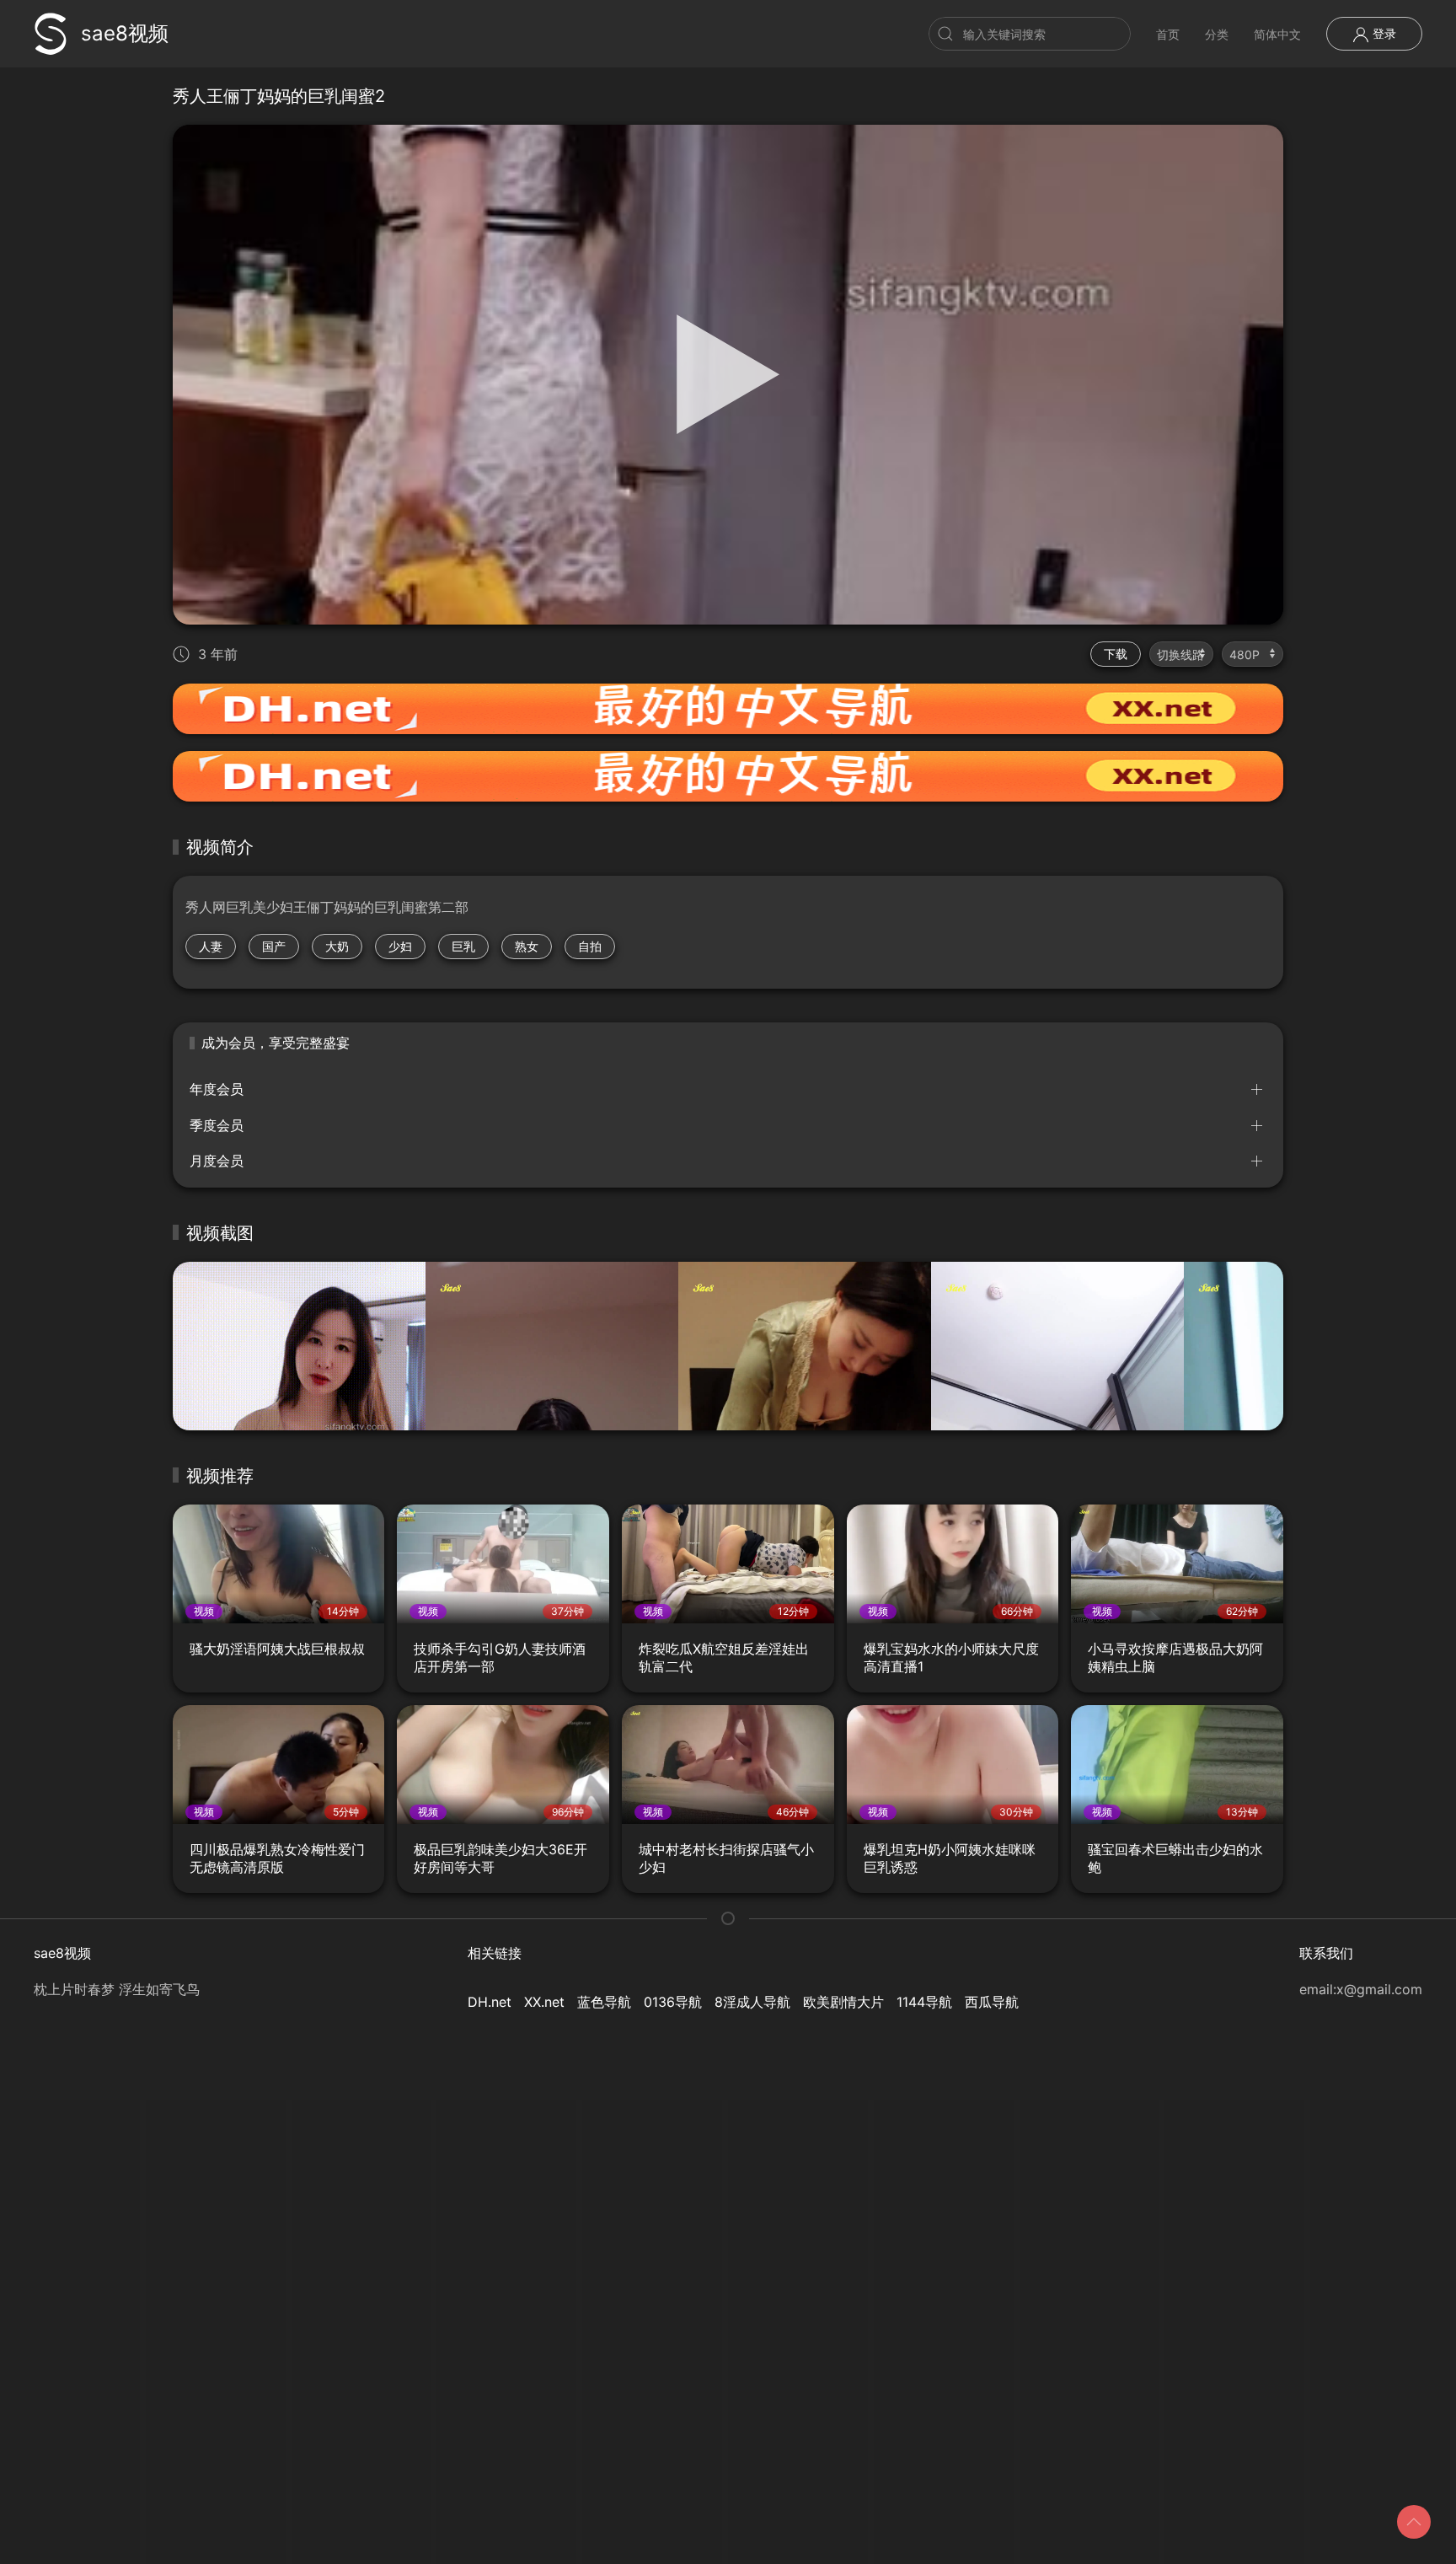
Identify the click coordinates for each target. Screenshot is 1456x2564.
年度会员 (217, 1089)
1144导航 (924, 2002)
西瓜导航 (992, 2002)
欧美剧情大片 (843, 2002)
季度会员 (217, 1125)
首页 (1168, 34)
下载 (1116, 654)
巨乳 (463, 946)
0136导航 (673, 2002)
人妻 (211, 946)
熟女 (527, 946)
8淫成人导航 (752, 2002)
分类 (1217, 34)
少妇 (400, 946)
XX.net (544, 2002)
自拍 (590, 946)
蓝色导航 (604, 2002)
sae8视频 (125, 33)
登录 (1383, 33)
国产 (274, 946)
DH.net (490, 2002)
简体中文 (1277, 34)
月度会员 (217, 1161)
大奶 (337, 946)
